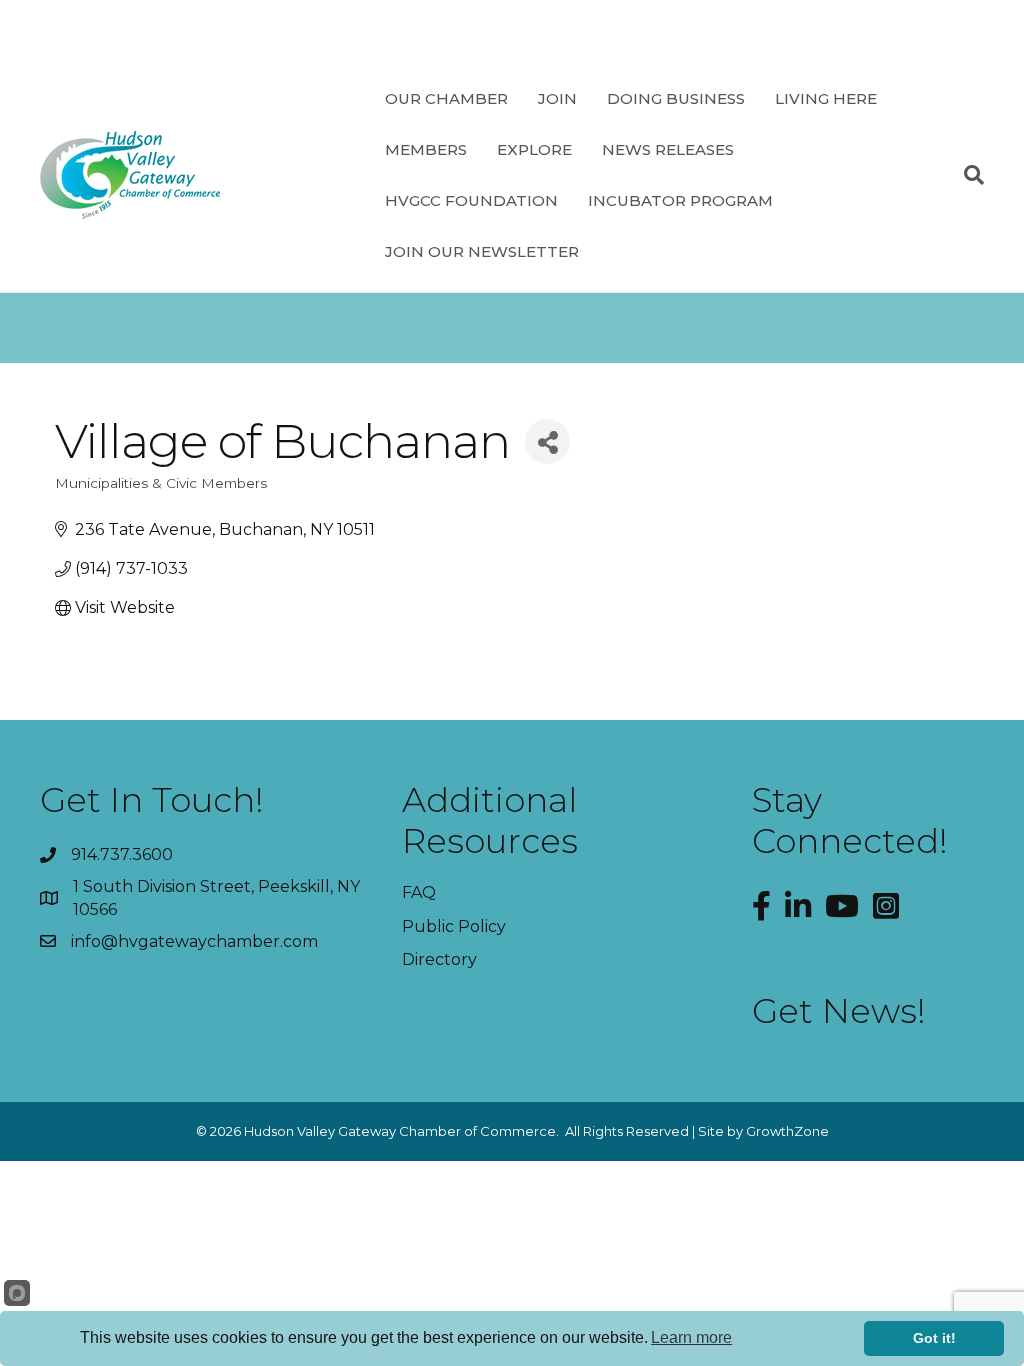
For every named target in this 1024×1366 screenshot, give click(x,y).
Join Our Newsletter (482, 251)
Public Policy (454, 926)
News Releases (668, 149)
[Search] (966, 175)
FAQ (419, 892)
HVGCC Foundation (471, 200)
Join (557, 98)
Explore (534, 149)
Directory (439, 959)
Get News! (839, 1011)
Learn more (691, 1337)
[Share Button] (547, 441)
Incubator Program (680, 200)
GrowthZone (787, 1131)
